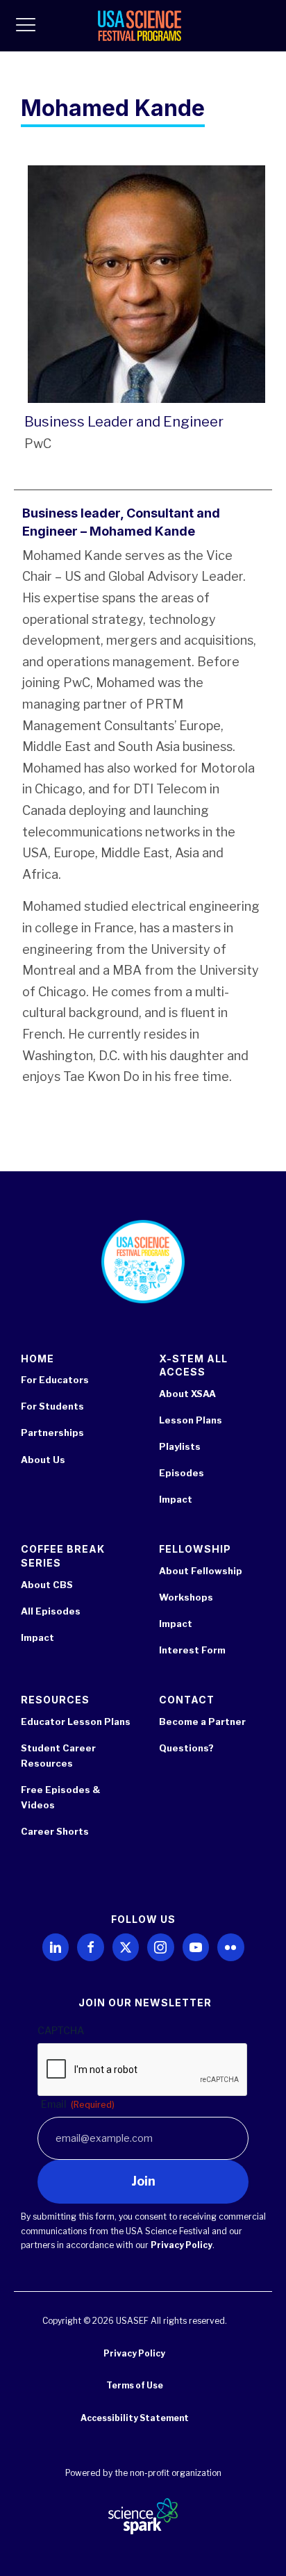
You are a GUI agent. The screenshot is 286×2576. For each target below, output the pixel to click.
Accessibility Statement (135, 2418)
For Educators (55, 1380)
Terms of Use (135, 2385)
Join (143, 2181)
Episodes (182, 1473)
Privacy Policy (182, 2245)
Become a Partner (202, 1722)
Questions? (186, 1748)
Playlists (180, 1446)
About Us (43, 1460)
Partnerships (52, 1433)
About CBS (47, 1585)
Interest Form (192, 1650)
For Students (52, 1406)
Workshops (186, 1597)
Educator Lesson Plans (76, 1722)
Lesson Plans (191, 1420)
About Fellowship (201, 1571)
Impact (176, 1499)
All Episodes (51, 1611)
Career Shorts (55, 1831)
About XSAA (187, 1394)
